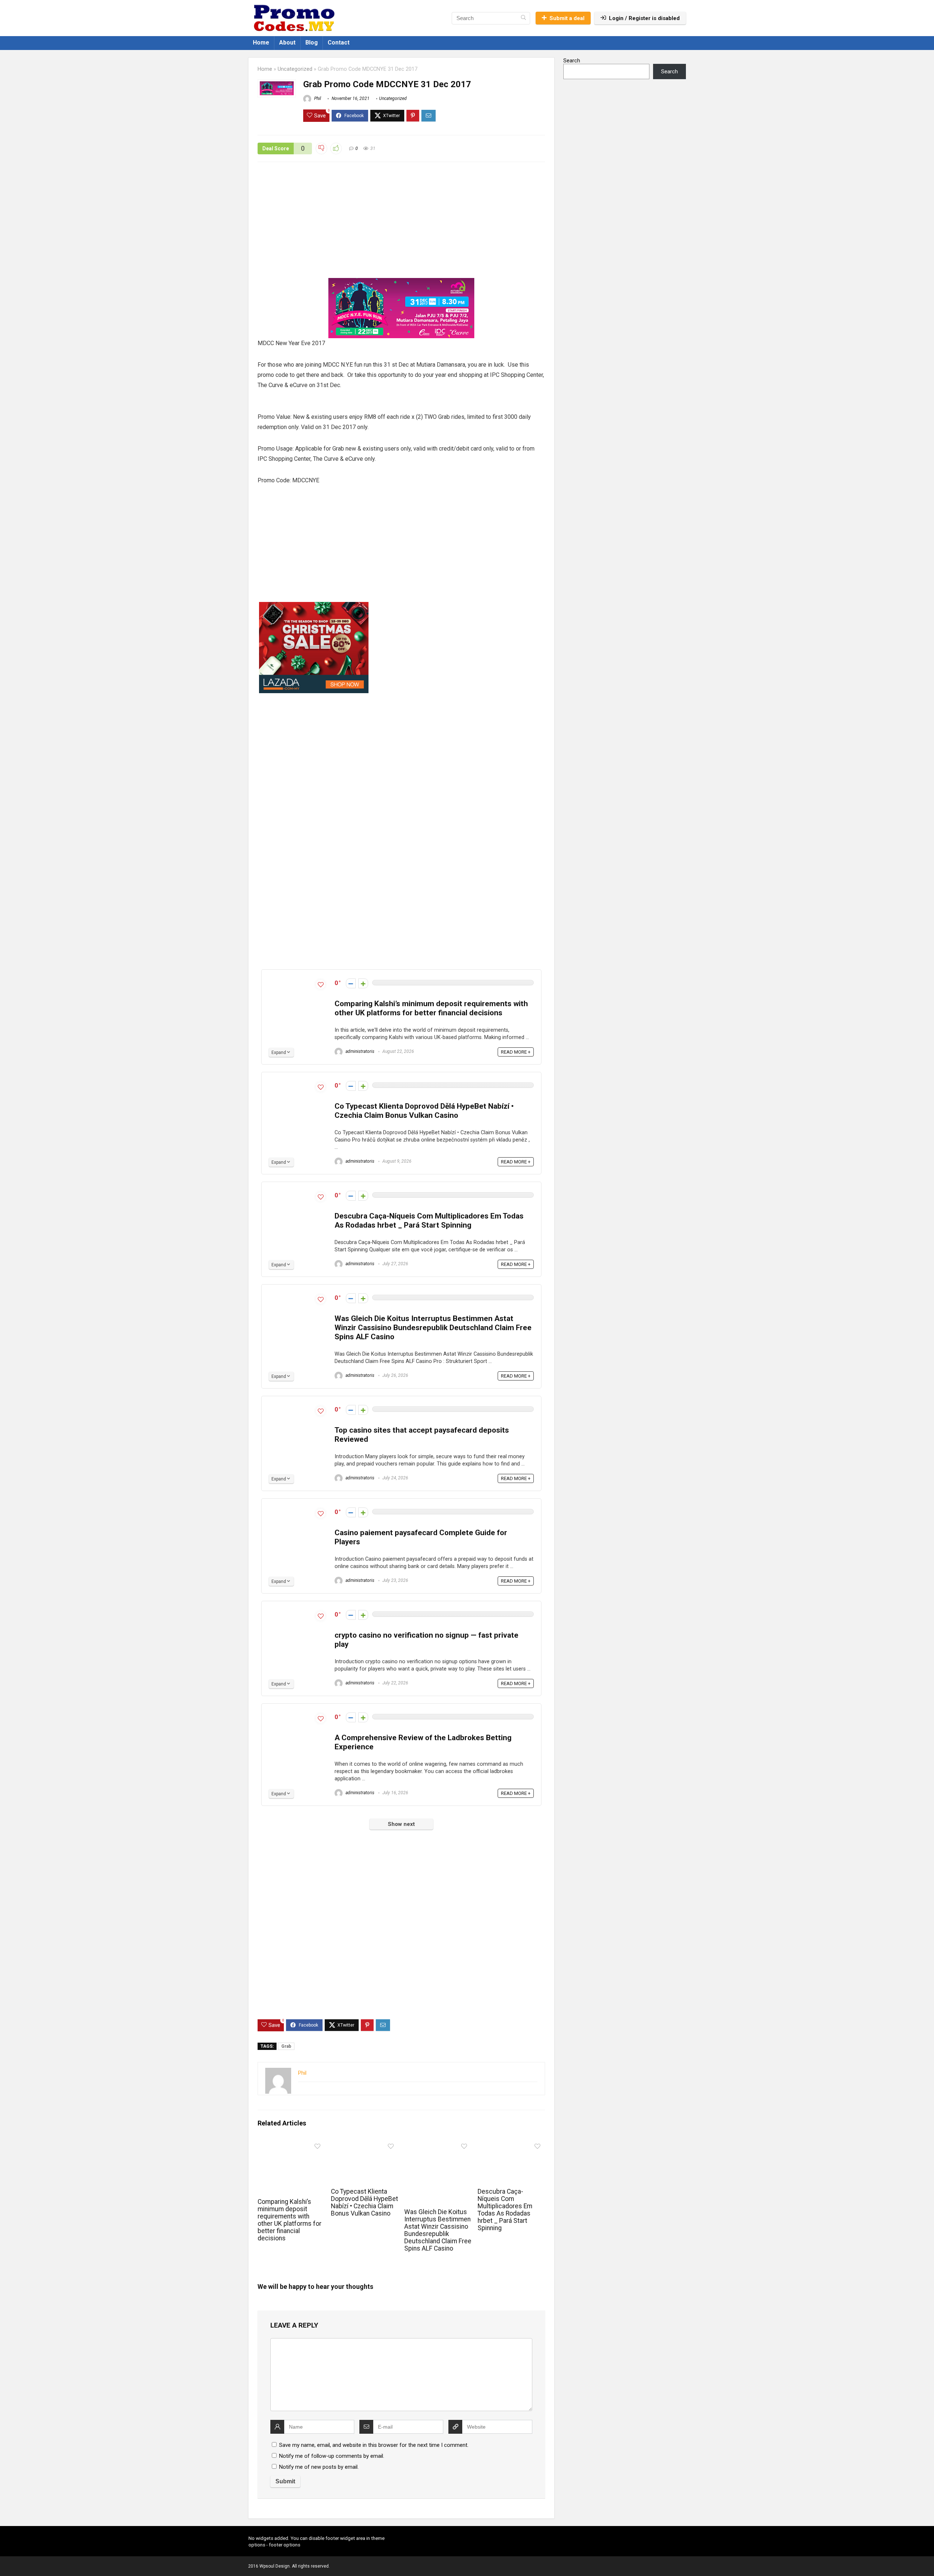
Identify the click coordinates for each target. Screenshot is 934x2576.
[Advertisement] (401, 224)
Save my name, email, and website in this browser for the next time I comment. (374, 2445)
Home (261, 43)
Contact (339, 43)
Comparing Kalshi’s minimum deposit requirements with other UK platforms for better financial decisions (431, 1008)
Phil (317, 99)
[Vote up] (363, 983)
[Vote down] (351, 983)
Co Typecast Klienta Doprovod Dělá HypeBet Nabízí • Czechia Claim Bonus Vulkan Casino (424, 1111)
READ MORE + (516, 1052)
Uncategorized (295, 69)
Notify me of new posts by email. (319, 2467)
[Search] (523, 18)
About (287, 43)
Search (572, 61)
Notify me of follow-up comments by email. (332, 2456)
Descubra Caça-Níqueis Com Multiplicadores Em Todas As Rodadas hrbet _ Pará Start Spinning (429, 1221)
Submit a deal (567, 18)
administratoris (359, 1051)
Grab (286, 2046)
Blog (312, 43)
